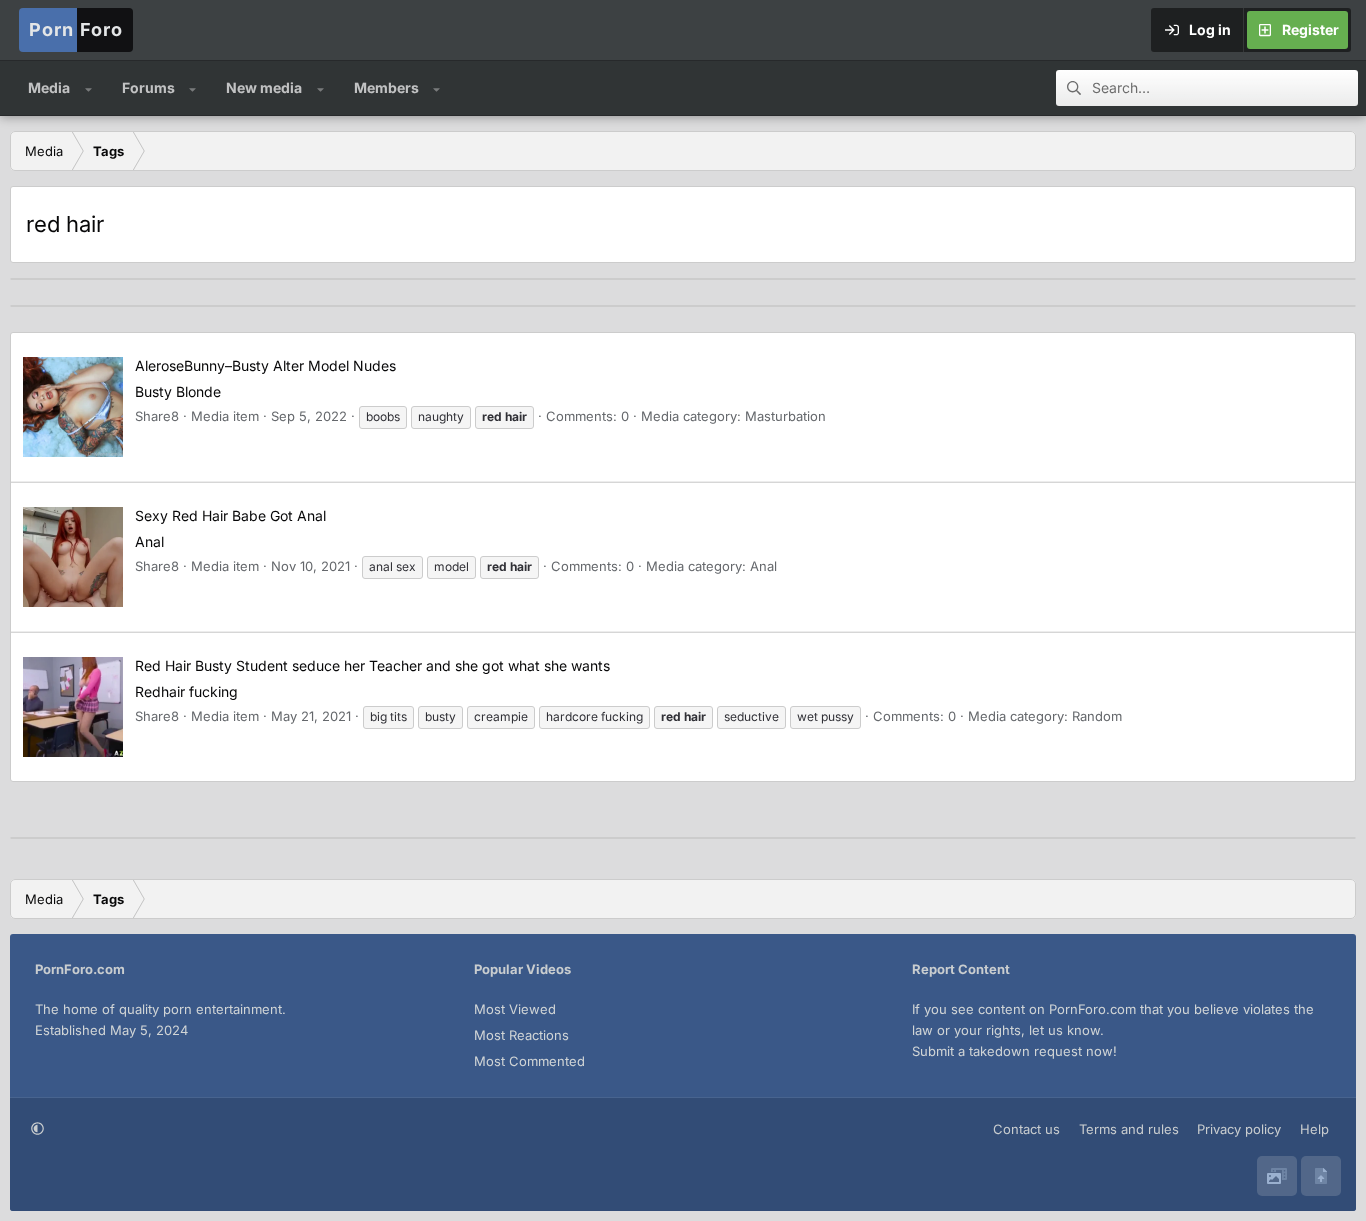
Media (49, 87)
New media (264, 87)
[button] (88, 88)
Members (386, 87)
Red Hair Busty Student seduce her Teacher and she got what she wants (372, 665)
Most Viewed (515, 1009)
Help (1314, 1129)
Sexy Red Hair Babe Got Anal (230, 515)
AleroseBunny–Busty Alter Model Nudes (265, 365)
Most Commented (529, 1061)
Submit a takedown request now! (1014, 1051)
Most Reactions (521, 1035)
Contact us (1026, 1129)
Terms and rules (1129, 1129)
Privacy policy (1239, 1129)
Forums (148, 87)
